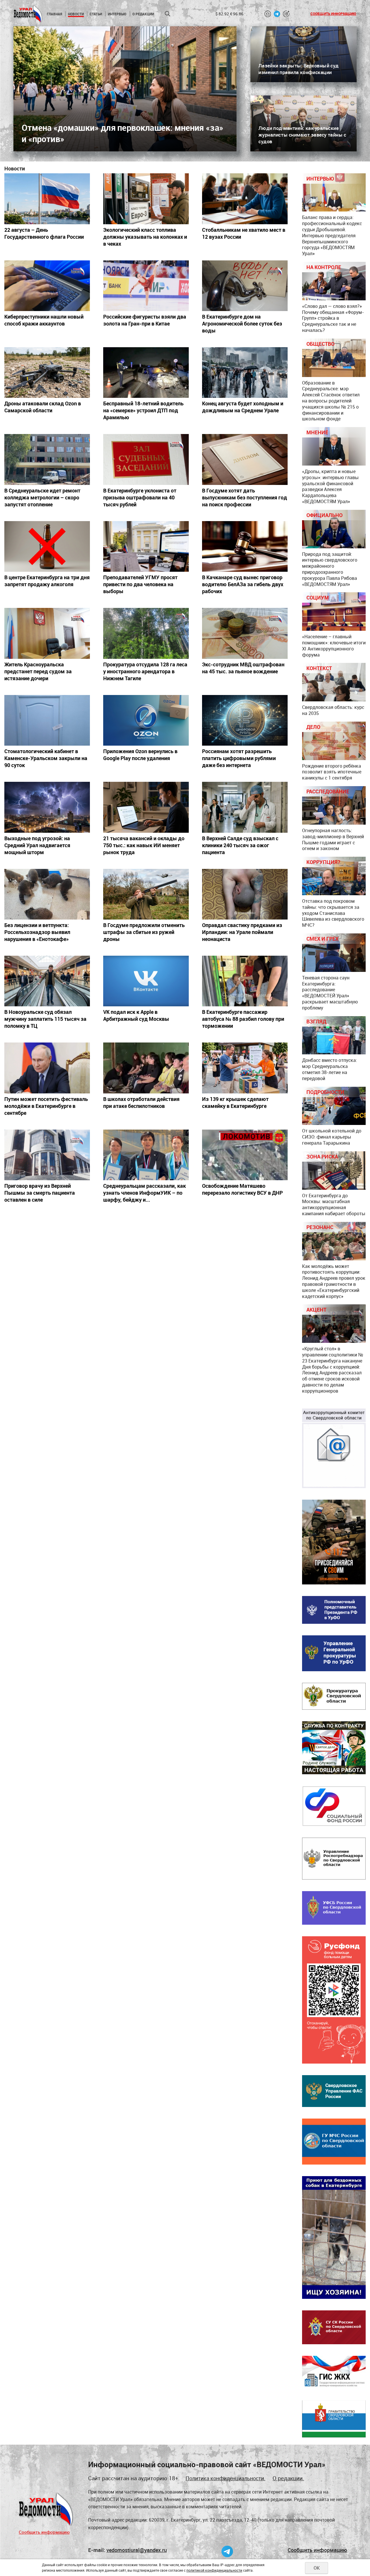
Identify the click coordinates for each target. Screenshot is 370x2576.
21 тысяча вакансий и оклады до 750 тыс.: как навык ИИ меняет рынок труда (144, 845)
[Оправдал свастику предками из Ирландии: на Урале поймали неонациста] (245, 894)
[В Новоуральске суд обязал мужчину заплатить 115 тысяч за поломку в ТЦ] (47, 981)
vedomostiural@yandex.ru (137, 2550)
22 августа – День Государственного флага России (44, 233)
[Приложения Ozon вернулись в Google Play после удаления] (146, 720)
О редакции (143, 14)
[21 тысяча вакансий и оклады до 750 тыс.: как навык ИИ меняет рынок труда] (146, 807)
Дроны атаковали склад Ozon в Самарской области (43, 407)
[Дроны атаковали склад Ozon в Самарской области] (47, 373)
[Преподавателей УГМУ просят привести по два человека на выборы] (146, 546)
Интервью (117, 14)
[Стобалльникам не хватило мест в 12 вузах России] (245, 199)
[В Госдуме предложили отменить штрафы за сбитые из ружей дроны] (146, 894)
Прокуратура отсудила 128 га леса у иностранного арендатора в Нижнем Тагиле (145, 671)
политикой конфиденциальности (214, 2570)
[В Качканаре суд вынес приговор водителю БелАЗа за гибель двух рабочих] (245, 546)
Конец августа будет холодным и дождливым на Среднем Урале (243, 407)
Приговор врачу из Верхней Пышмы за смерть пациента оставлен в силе (40, 1193)
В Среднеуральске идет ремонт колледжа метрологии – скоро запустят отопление (42, 497)
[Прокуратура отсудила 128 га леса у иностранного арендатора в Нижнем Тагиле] (146, 633)
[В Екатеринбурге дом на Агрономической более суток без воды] (245, 286)
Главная (54, 14)
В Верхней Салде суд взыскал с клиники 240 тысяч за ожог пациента (240, 845)
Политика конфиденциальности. (225, 2478)
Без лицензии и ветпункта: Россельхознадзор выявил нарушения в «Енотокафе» (37, 932)
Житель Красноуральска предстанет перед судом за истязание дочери (38, 671)
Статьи (96, 14)
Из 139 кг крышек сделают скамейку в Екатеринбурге (235, 1102)
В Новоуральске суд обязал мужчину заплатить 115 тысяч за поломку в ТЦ (45, 1019)
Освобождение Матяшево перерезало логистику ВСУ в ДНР (242, 1189)
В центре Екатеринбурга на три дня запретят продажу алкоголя (47, 581)
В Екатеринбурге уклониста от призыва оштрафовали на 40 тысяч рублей (140, 497)
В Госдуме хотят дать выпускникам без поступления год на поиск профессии (245, 497)
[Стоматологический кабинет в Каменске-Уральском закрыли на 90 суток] (47, 720)
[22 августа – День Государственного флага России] (47, 199)
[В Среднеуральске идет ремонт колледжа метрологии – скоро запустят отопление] (47, 459)
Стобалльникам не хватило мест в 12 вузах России (244, 233)
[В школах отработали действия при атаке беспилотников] (146, 1068)
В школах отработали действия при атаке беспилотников (141, 1102)
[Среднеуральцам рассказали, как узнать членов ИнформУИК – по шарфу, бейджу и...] (146, 1155)
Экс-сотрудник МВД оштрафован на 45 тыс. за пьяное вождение (243, 668)
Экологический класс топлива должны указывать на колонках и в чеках (145, 237)
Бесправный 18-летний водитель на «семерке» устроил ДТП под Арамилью (143, 410)
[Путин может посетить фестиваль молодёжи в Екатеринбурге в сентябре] (47, 1068)
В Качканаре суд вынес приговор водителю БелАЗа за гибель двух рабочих (243, 584)
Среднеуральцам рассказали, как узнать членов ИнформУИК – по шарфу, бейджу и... (145, 1193)
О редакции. (288, 2478)
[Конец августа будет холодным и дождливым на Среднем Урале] (245, 373)
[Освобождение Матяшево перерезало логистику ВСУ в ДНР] (245, 1155)
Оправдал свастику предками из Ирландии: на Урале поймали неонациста (242, 932)
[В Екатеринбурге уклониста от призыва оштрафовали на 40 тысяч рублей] (146, 459)
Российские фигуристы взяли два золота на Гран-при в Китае (145, 320)
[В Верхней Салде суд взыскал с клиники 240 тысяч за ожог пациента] (245, 807)
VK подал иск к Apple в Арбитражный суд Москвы (136, 1015)
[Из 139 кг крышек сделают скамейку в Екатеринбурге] (245, 1068)
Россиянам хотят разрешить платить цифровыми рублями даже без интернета (239, 758)
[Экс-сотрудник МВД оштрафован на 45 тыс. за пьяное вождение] (245, 633)
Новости (76, 14)
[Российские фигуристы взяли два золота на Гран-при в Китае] (146, 286)
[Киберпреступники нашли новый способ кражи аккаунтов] (47, 286)
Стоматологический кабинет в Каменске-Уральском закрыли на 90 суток (46, 758)
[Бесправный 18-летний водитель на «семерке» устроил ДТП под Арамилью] (146, 373)
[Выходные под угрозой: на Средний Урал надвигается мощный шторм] (47, 807)
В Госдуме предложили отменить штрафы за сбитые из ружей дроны (144, 932)
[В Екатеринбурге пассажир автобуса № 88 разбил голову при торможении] (245, 981)
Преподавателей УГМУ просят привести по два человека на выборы (140, 584)
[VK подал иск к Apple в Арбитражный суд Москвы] (146, 981)
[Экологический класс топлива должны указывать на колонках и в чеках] (146, 199)
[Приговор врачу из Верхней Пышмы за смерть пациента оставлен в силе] (47, 1155)
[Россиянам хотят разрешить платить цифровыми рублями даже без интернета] (245, 720)
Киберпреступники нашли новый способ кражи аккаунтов (44, 320)
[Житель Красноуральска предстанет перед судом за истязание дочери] (47, 633)
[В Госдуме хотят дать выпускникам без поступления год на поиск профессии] (245, 459)
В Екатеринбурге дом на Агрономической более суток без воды (242, 323)
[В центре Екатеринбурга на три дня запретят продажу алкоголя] (47, 546)
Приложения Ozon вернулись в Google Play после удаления (140, 755)
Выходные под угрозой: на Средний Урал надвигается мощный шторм (37, 845)
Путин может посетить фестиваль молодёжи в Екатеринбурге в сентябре (46, 1106)
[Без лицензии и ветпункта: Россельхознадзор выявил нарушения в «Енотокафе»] (47, 894)
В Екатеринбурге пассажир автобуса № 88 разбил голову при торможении (243, 1019)
